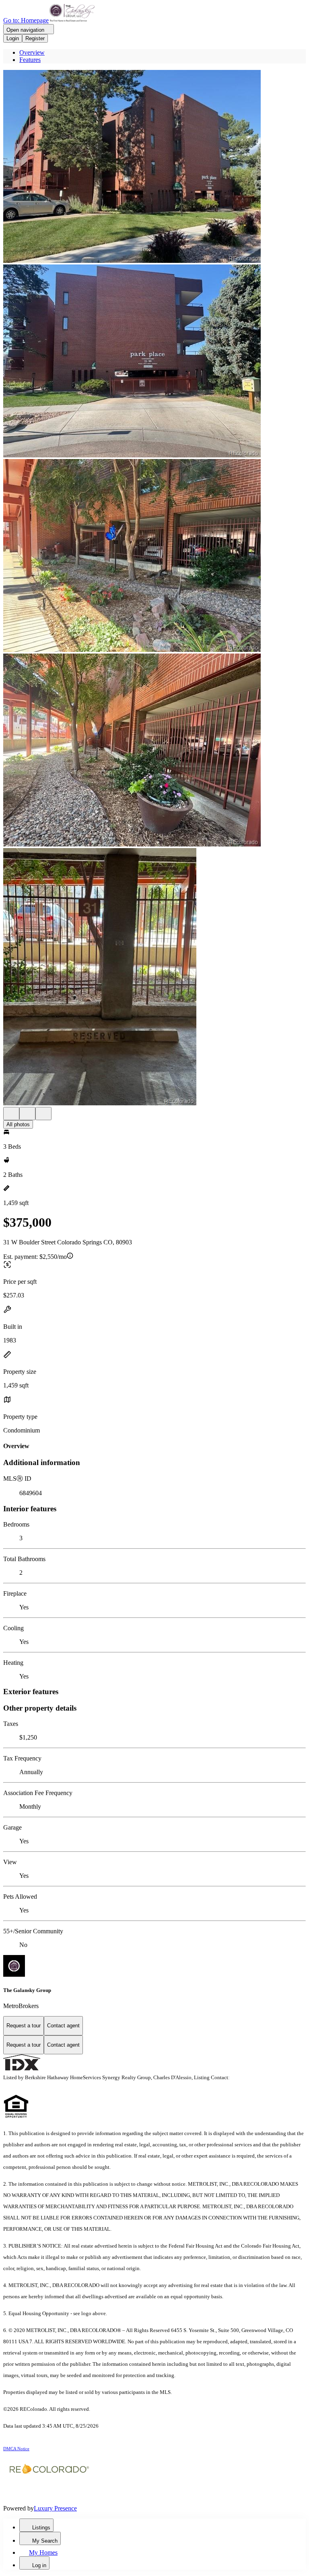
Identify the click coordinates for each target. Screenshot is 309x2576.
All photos (18, 1124)
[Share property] (43, 1114)
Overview (32, 52)
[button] (154, 167)
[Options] (11, 1114)
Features (30, 60)
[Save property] (27, 1114)
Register (35, 38)
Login (13, 38)
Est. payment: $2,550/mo (35, 1257)
